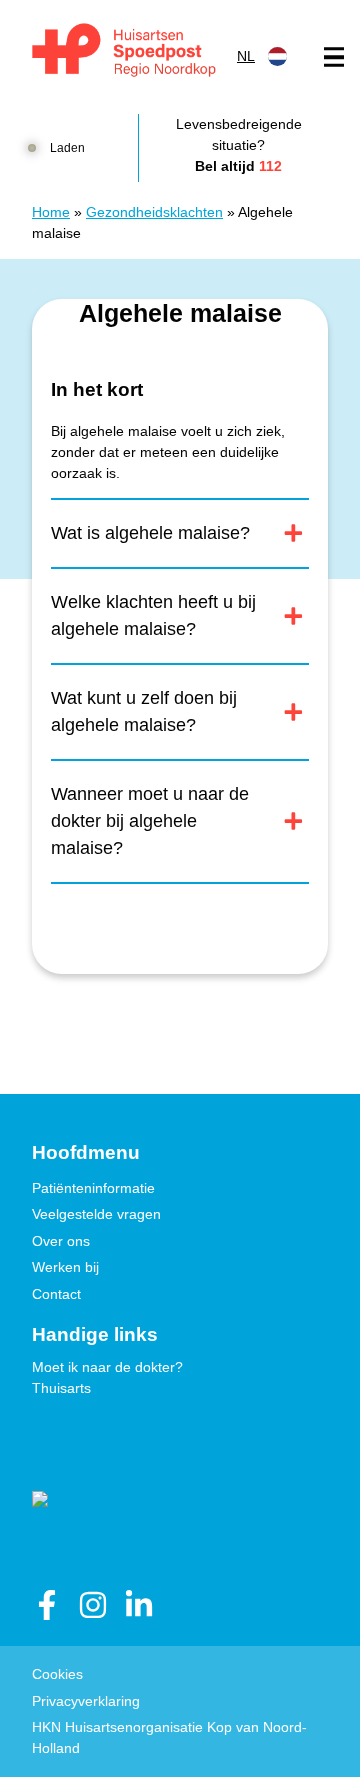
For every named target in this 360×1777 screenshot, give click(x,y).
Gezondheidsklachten (154, 212)
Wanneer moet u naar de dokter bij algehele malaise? (150, 821)
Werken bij (65, 1267)
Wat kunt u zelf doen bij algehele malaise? (144, 711)
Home (51, 212)
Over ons (61, 1241)
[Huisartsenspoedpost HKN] (120, 52)
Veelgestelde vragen (96, 1214)
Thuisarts (61, 1388)
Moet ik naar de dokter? (107, 1367)
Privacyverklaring (86, 1701)
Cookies (57, 1674)
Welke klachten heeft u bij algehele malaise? (153, 615)
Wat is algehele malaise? (150, 533)
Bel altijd (238, 166)
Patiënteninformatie (93, 1188)
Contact (56, 1294)
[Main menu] (334, 57)
